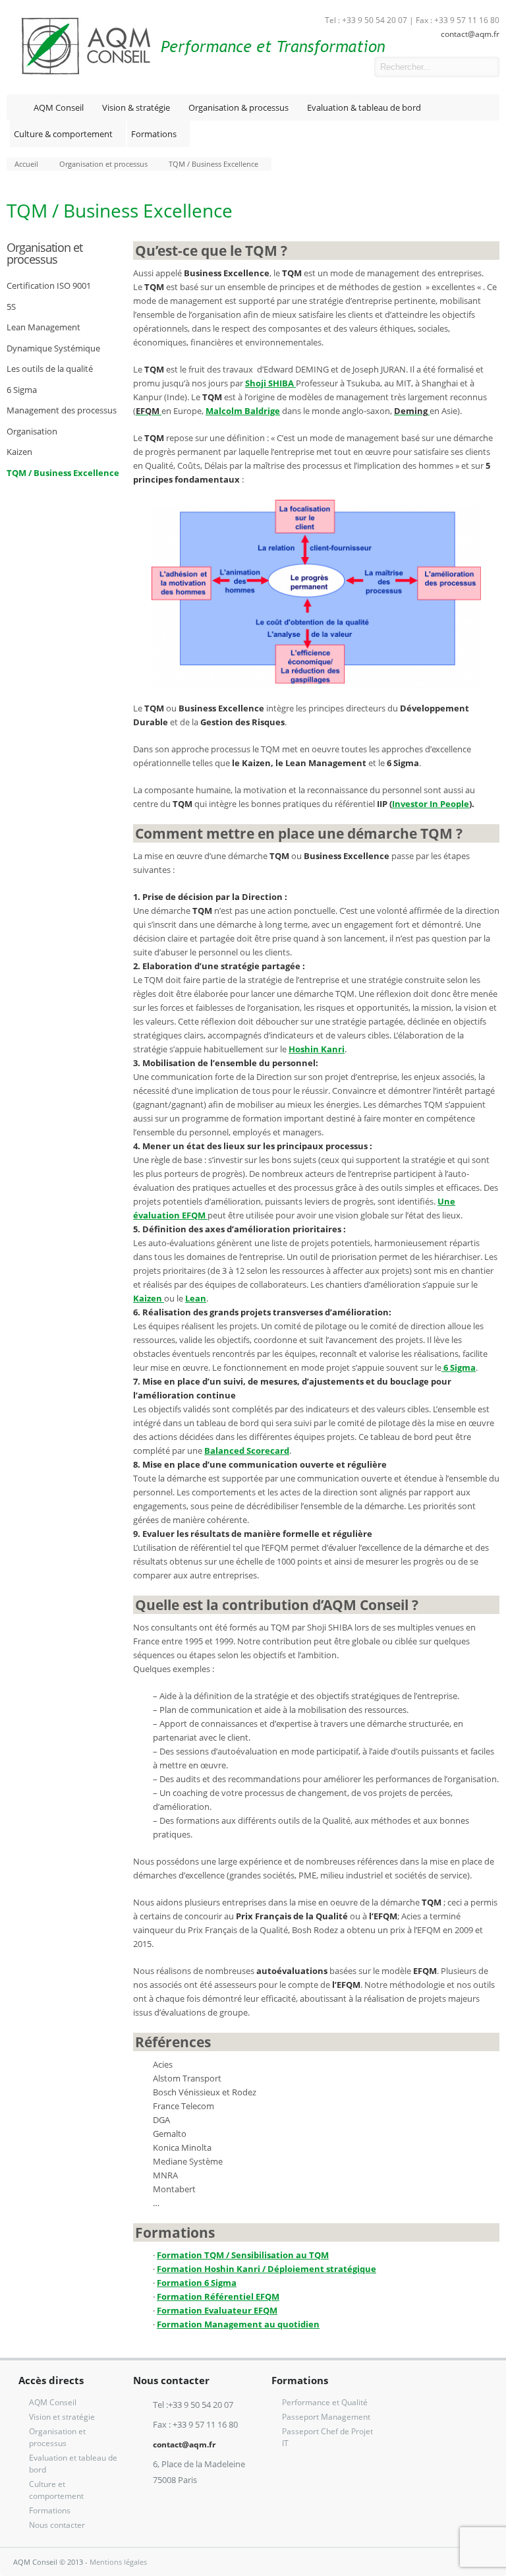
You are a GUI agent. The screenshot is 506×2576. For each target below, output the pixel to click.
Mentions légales (118, 2562)
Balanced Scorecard (247, 1451)
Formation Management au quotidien (238, 2324)
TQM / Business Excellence (63, 473)
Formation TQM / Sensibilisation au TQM (243, 2255)
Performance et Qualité (325, 2402)
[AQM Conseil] (196, 73)
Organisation (32, 431)
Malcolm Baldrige (243, 411)
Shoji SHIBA (270, 383)
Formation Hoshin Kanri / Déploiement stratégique (267, 2269)
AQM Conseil (59, 107)
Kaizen (19, 452)
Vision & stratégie (136, 107)
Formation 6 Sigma (197, 2283)
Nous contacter (57, 2525)
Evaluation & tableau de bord (364, 107)
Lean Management (43, 327)
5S (11, 307)
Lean (196, 1298)
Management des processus (62, 410)
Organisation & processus (239, 107)
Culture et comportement (56, 2490)
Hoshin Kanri (317, 1049)
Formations (154, 134)
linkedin (354, 67)
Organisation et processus (44, 253)
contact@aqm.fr (470, 34)
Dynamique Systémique (53, 348)
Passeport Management (326, 2417)
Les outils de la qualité (50, 369)
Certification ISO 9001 (49, 285)
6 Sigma (22, 390)
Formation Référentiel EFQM (218, 2296)
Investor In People (431, 804)
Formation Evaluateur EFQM (217, 2310)
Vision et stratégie (62, 2417)
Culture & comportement (63, 134)
